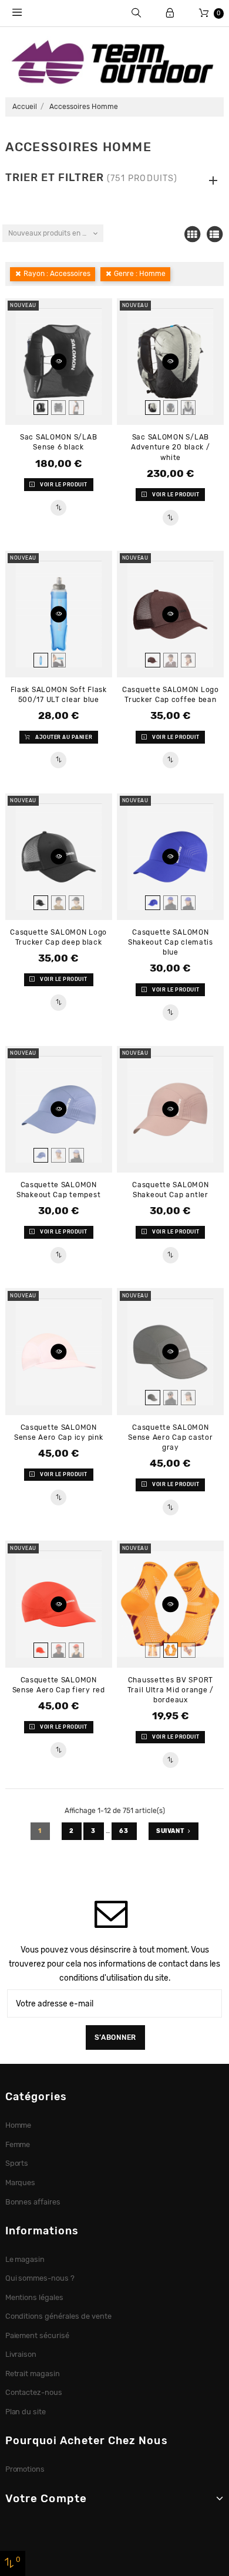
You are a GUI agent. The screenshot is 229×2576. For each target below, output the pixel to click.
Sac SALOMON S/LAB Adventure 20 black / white (170, 447)
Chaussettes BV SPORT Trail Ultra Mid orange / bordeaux (171, 1690)
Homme (18, 2125)
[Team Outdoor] (114, 61)
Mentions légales (35, 2297)
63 (124, 1831)
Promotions (25, 2469)
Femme (18, 2144)
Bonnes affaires (33, 2202)
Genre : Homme (140, 274)
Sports (17, 2163)
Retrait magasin (33, 2374)
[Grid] (192, 234)
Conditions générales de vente (58, 2316)
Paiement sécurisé (38, 2335)
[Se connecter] (170, 13)
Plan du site (26, 2412)
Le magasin (25, 2259)
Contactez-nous (34, 2392)
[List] (214, 234)
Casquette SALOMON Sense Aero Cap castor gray (170, 1437)
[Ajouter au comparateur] (58, 508)
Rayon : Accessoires (57, 274)
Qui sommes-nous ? (40, 2278)
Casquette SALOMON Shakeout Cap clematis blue (171, 942)
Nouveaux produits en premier (55, 233)
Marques (21, 2183)
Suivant (170, 1831)
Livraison (21, 2354)
